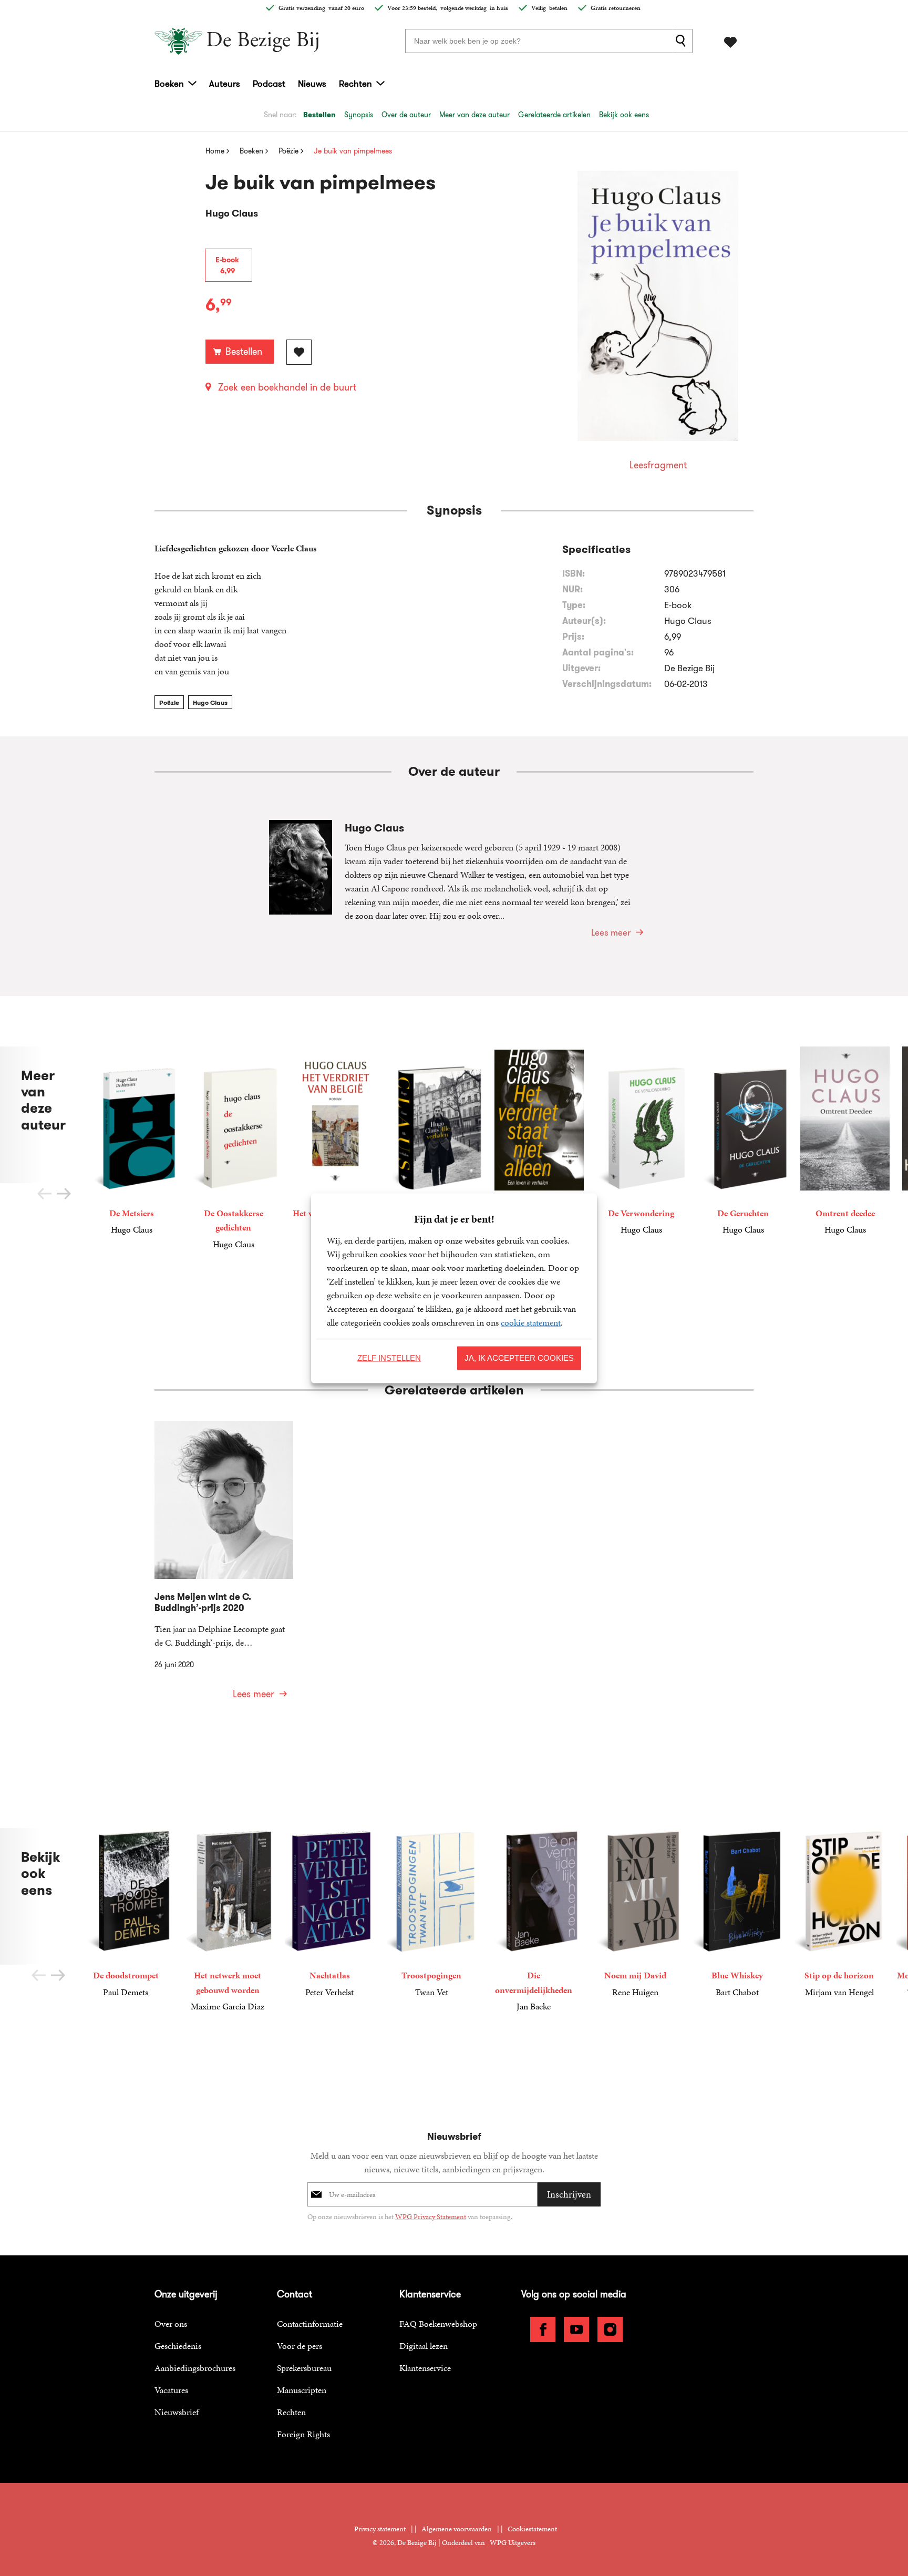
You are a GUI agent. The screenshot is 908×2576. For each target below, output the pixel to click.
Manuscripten (302, 2390)
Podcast (269, 84)
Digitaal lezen (424, 2346)
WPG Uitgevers (513, 2543)
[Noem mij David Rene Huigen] (635, 1913)
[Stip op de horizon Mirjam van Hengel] (839, 1913)
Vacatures (171, 2390)
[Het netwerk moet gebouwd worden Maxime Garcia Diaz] (228, 1921)
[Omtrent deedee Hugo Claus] (845, 1141)
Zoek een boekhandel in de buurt (287, 387)
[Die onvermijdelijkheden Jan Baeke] (533, 1921)
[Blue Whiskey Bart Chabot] (737, 1913)
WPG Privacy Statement (431, 2217)
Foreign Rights (303, 2434)
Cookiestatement (532, 2529)
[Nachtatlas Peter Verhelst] (329, 1913)
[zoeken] (683, 41)
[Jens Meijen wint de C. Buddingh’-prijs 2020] (224, 1567)
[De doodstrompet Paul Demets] (126, 1913)
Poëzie (169, 702)
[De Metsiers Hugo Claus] (131, 1141)
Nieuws (312, 84)
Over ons (171, 2324)
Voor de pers (300, 2346)
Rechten (355, 84)
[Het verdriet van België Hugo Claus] (335, 1141)
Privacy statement (380, 2529)
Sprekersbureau (304, 2368)
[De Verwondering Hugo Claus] (641, 1141)
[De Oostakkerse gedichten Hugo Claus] (233, 1149)
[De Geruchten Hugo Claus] (743, 1141)
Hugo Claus (210, 702)
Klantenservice (425, 2368)
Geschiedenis (178, 2346)
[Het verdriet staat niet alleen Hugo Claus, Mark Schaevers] (539, 1156)
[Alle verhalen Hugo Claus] (437, 1141)
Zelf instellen (389, 1358)
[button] (64, 1194)
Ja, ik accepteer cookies (519, 1358)
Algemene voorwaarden (457, 2529)
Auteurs (225, 84)
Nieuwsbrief (177, 2412)
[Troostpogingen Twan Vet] (431, 1913)
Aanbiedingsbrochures (195, 2368)
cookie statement (531, 1322)
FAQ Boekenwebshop (438, 2324)
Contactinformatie (310, 2324)
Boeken (169, 84)
